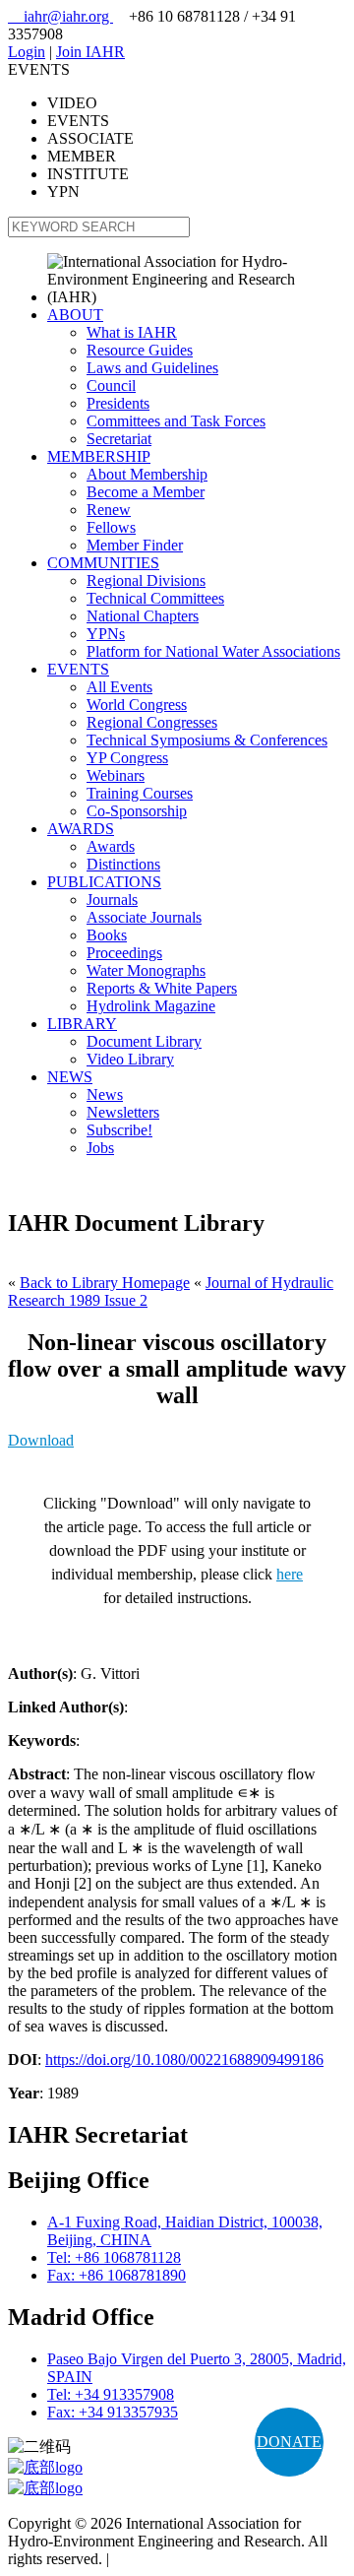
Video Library (130, 1059)
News (105, 1095)
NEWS (70, 1077)
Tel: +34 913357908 (111, 2394)
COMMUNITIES (103, 563)
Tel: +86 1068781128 (114, 2257)
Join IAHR (90, 52)
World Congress (137, 705)
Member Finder (135, 545)
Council (111, 386)
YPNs (106, 634)
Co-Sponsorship (137, 811)
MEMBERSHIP (99, 456)
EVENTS (78, 669)
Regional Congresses (152, 722)
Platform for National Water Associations (213, 651)
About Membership (147, 474)
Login (27, 52)
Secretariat (119, 439)
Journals (112, 900)
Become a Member (146, 492)
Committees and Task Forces (176, 421)
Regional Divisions (146, 580)
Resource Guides (140, 350)
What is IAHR (132, 332)
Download (41, 1440)
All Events (119, 687)
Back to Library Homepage (105, 1283)
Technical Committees (155, 598)
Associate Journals (144, 917)
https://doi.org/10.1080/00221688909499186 (184, 2060)
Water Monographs (146, 970)
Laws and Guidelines (152, 368)
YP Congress (127, 758)
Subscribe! (119, 1130)
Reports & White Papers (162, 988)
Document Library (144, 1041)
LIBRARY (82, 1024)
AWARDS (81, 829)
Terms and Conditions (181, 2559)
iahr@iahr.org (60, 16)
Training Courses (140, 793)
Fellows (111, 527)
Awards (111, 846)
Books (107, 935)
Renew (109, 510)
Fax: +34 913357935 (113, 2412)
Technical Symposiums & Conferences (207, 740)
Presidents (118, 403)
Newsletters (123, 1112)
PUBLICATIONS (104, 882)
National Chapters (143, 616)
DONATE (289, 2442)
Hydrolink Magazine (151, 1006)
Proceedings (124, 953)
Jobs (100, 1148)
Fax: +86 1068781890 (117, 2275)
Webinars (116, 775)
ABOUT (75, 315)
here (290, 1574)
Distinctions (123, 864)
